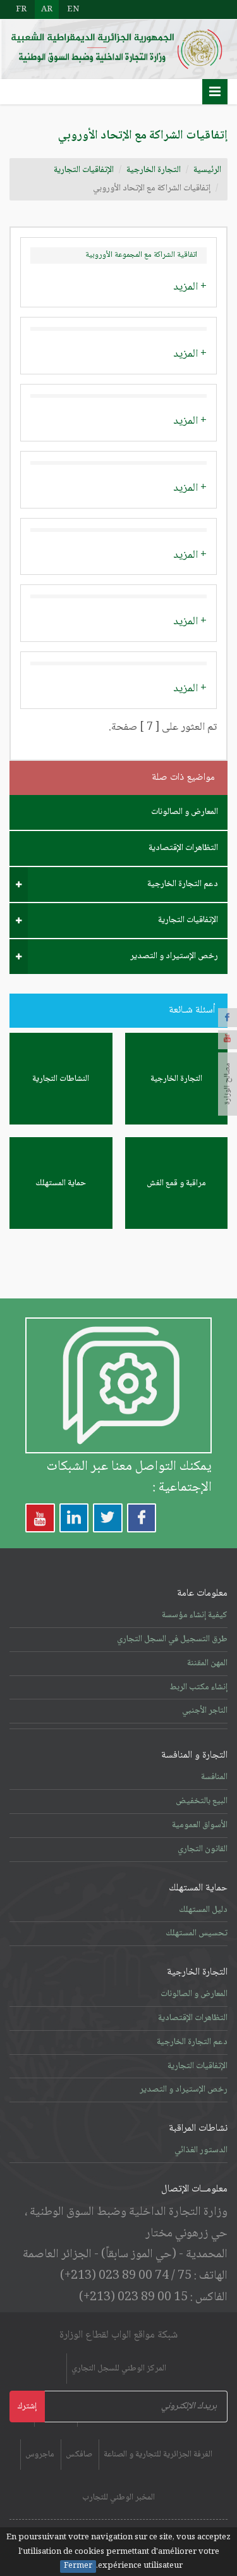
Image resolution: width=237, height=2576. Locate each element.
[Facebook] (228, 1018)
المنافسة (214, 1777)
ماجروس (40, 2455)
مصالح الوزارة (228, 1084)
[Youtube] (228, 1040)
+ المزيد (190, 287)
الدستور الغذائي (201, 2150)
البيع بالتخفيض (202, 1801)
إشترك (27, 2407)
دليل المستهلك (203, 1910)
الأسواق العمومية (200, 1825)
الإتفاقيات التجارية (84, 170)
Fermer (78, 2567)
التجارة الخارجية (154, 170)
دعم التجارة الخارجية (183, 884)
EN (73, 9)
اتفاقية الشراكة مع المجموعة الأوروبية (141, 255)
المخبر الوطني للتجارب (118, 2498)
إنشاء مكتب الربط (198, 1687)
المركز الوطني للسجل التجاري (119, 2369)
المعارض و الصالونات (185, 812)
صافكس (79, 2455)
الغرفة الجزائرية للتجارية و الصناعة (158, 2455)
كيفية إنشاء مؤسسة (195, 1615)
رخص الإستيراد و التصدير (174, 956)
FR (21, 9)
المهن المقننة (207, 1663)
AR (47, 9)
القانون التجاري (203, 1849)
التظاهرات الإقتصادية (183, 848)
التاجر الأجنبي (205, 1711)
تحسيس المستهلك (197, 1933)
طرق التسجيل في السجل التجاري (172, 1639)
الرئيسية (207, 170)
